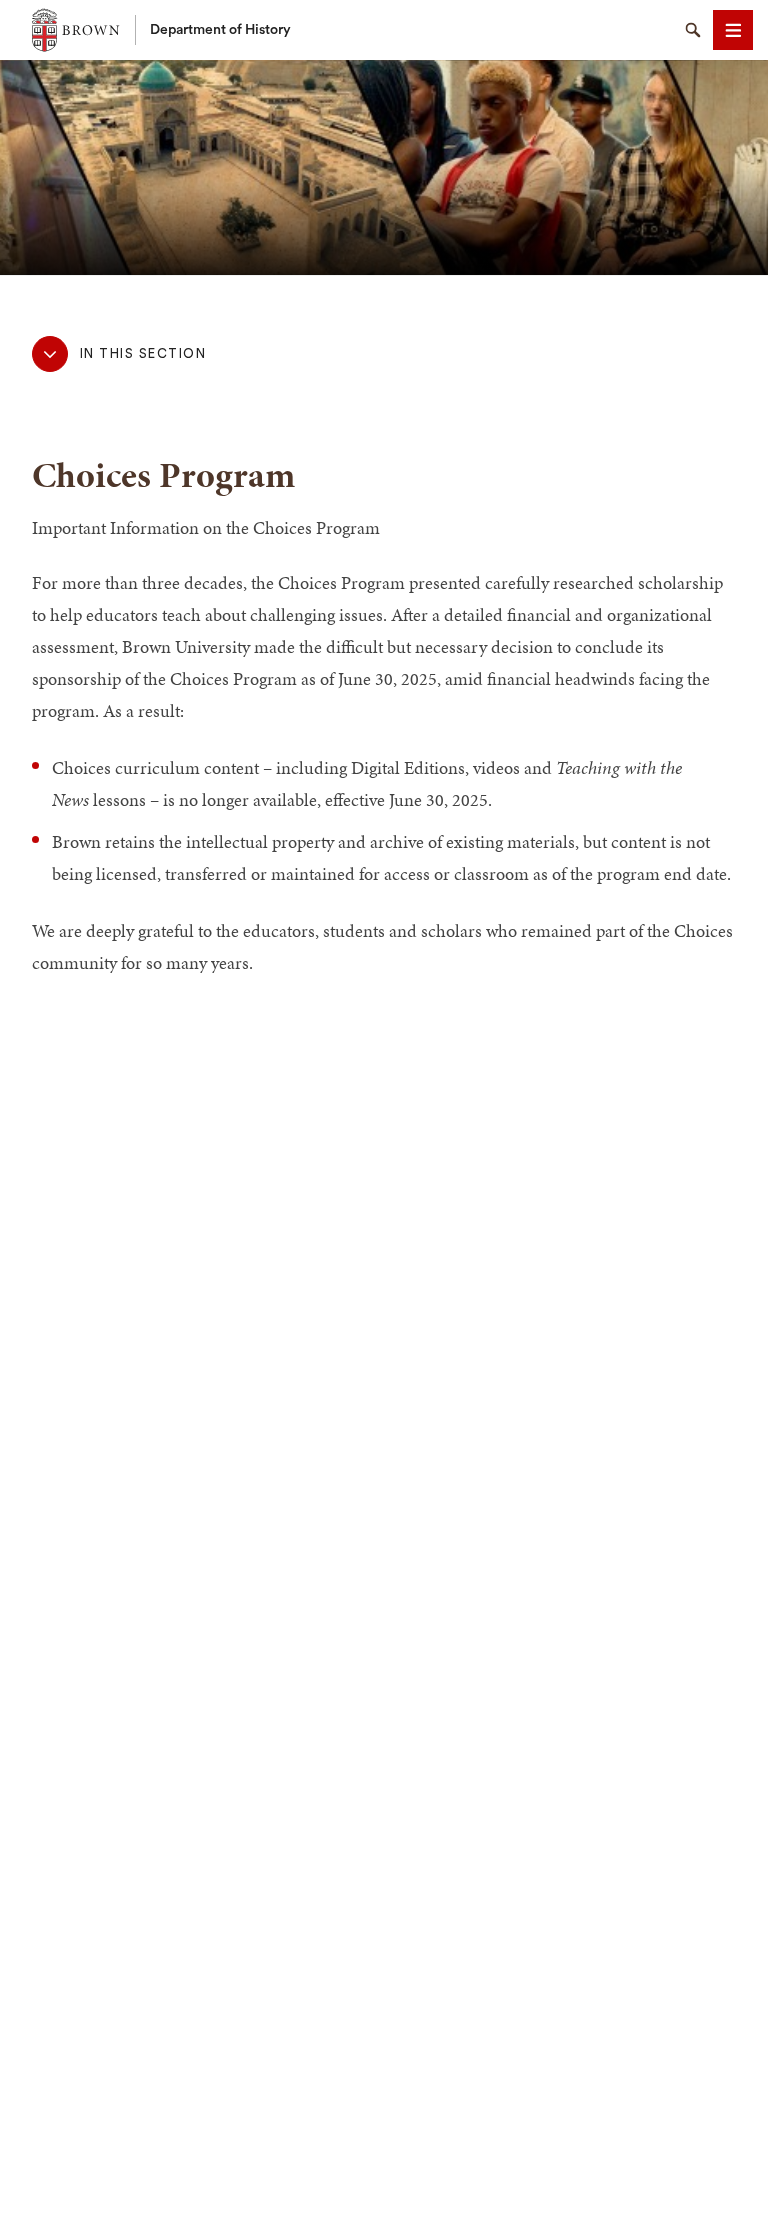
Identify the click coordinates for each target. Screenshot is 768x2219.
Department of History (220, 30)
